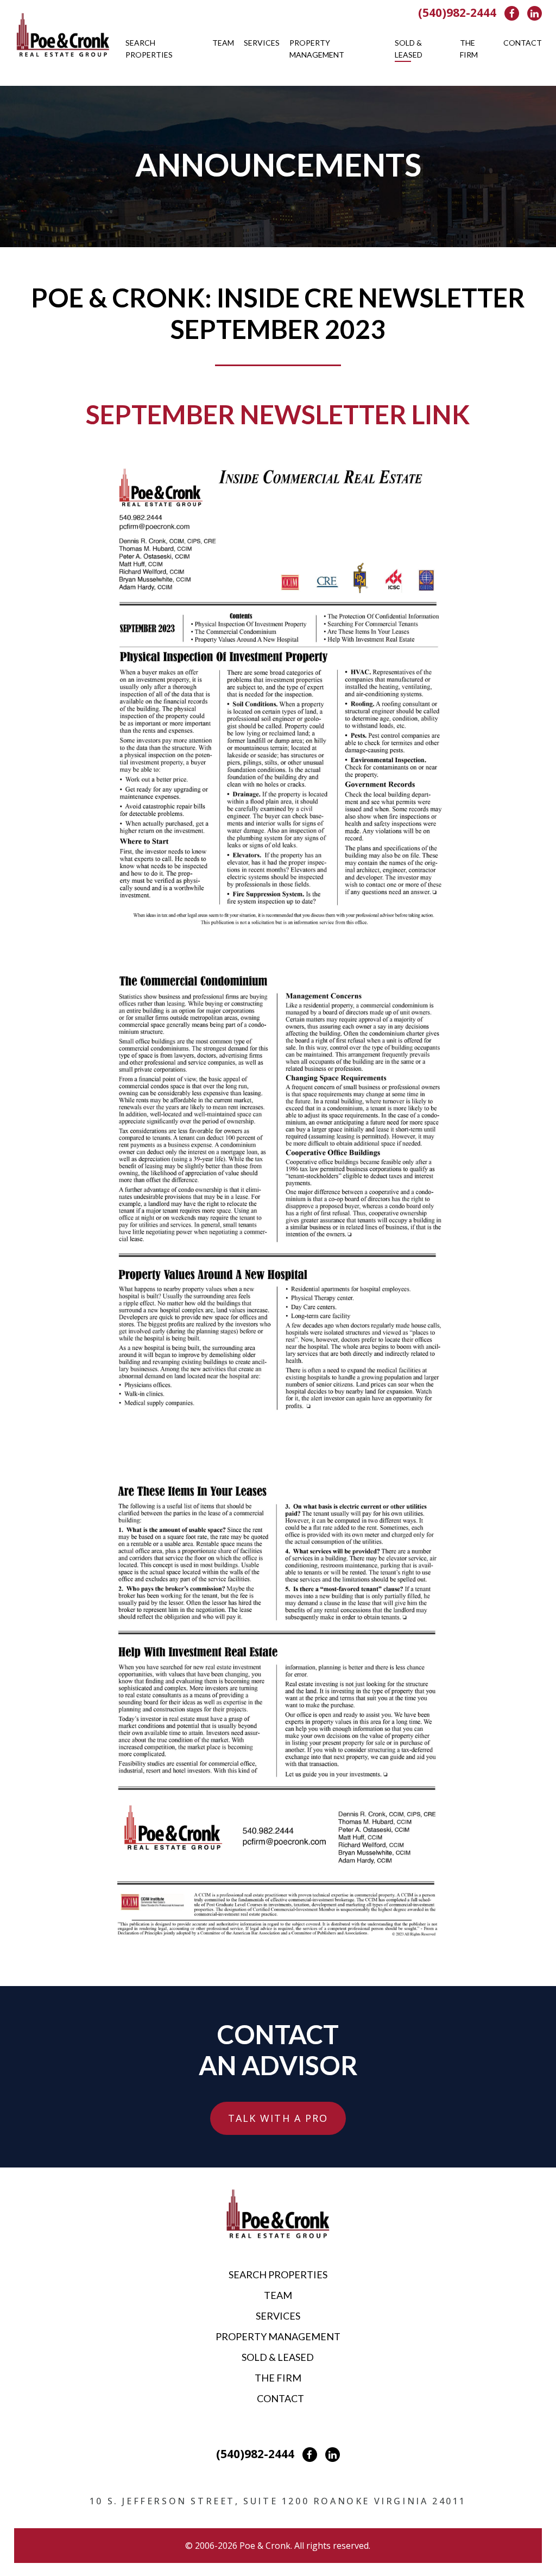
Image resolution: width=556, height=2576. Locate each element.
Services (262, 43)
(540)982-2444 (457, 12)
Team (223, 43)
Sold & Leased (409, 49)
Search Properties (149, 49)
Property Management (317, 49)
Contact (523, 43)
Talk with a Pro (278, 2118)
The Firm (469, 49)
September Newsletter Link (278, 414)
